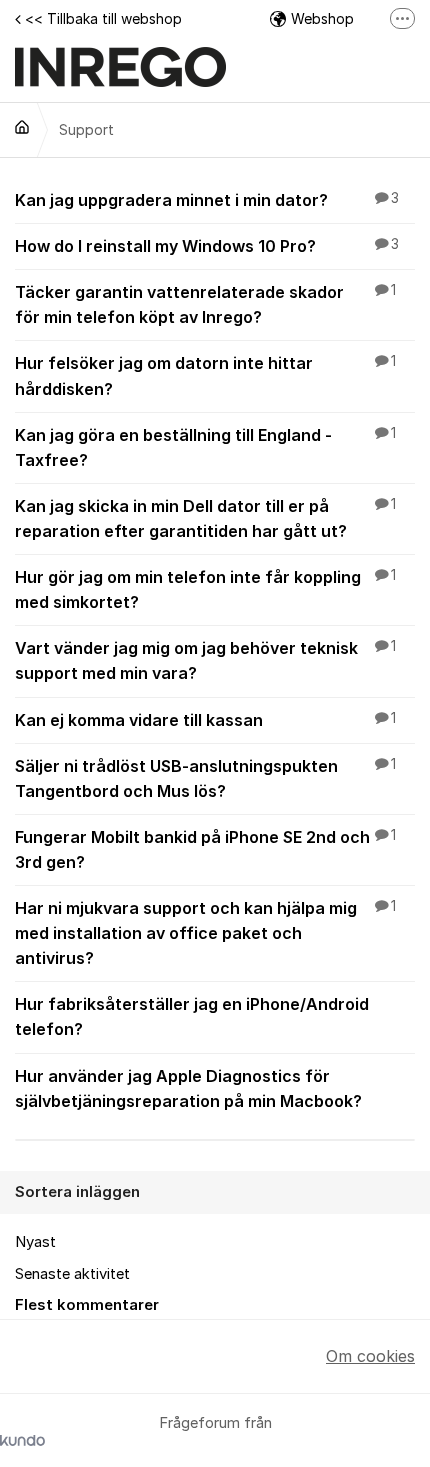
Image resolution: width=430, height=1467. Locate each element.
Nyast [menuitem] (35, 1242)
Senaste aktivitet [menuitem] (72, 1274)
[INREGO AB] (22, 127)
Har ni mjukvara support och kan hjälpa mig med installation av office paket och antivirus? (205, 933)
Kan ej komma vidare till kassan (205, 720)
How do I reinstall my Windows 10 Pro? (207, 246)
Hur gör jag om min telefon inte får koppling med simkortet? (205, 589)
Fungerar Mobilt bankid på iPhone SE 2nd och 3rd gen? (205, 849)
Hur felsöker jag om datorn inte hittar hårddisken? (205, 375)
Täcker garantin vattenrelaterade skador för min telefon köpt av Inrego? (205, 304)
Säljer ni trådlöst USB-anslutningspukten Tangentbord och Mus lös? (205, 778)
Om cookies (370, 1356)
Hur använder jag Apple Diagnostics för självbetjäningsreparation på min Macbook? (188, 1088)
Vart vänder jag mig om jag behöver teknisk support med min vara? (205, 660)
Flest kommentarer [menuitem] (87, 1305)
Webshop (322, 18)
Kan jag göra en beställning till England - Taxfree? (205, 447)
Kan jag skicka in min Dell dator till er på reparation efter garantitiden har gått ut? (205, 518)
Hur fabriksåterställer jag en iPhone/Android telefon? (192, 1016)
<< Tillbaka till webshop (103, 18)
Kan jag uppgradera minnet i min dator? (207, 200)
